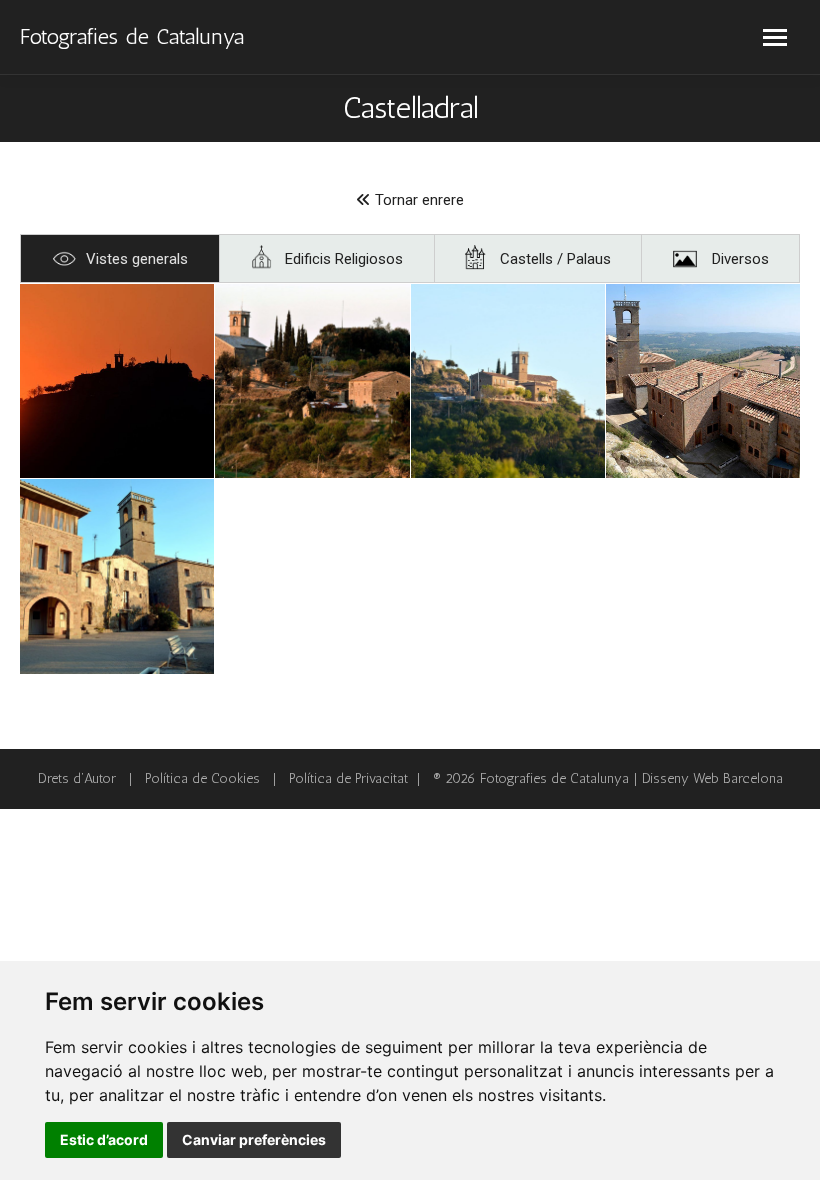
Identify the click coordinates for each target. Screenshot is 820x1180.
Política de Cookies (202, 778)
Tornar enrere (417, 200)
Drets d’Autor (77, 778)
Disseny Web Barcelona (712, 778)
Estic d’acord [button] (104, 1139)
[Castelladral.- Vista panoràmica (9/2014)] (117, 381)
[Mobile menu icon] (775, 37)
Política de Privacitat (348, 778)
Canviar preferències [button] (254, 1139)
